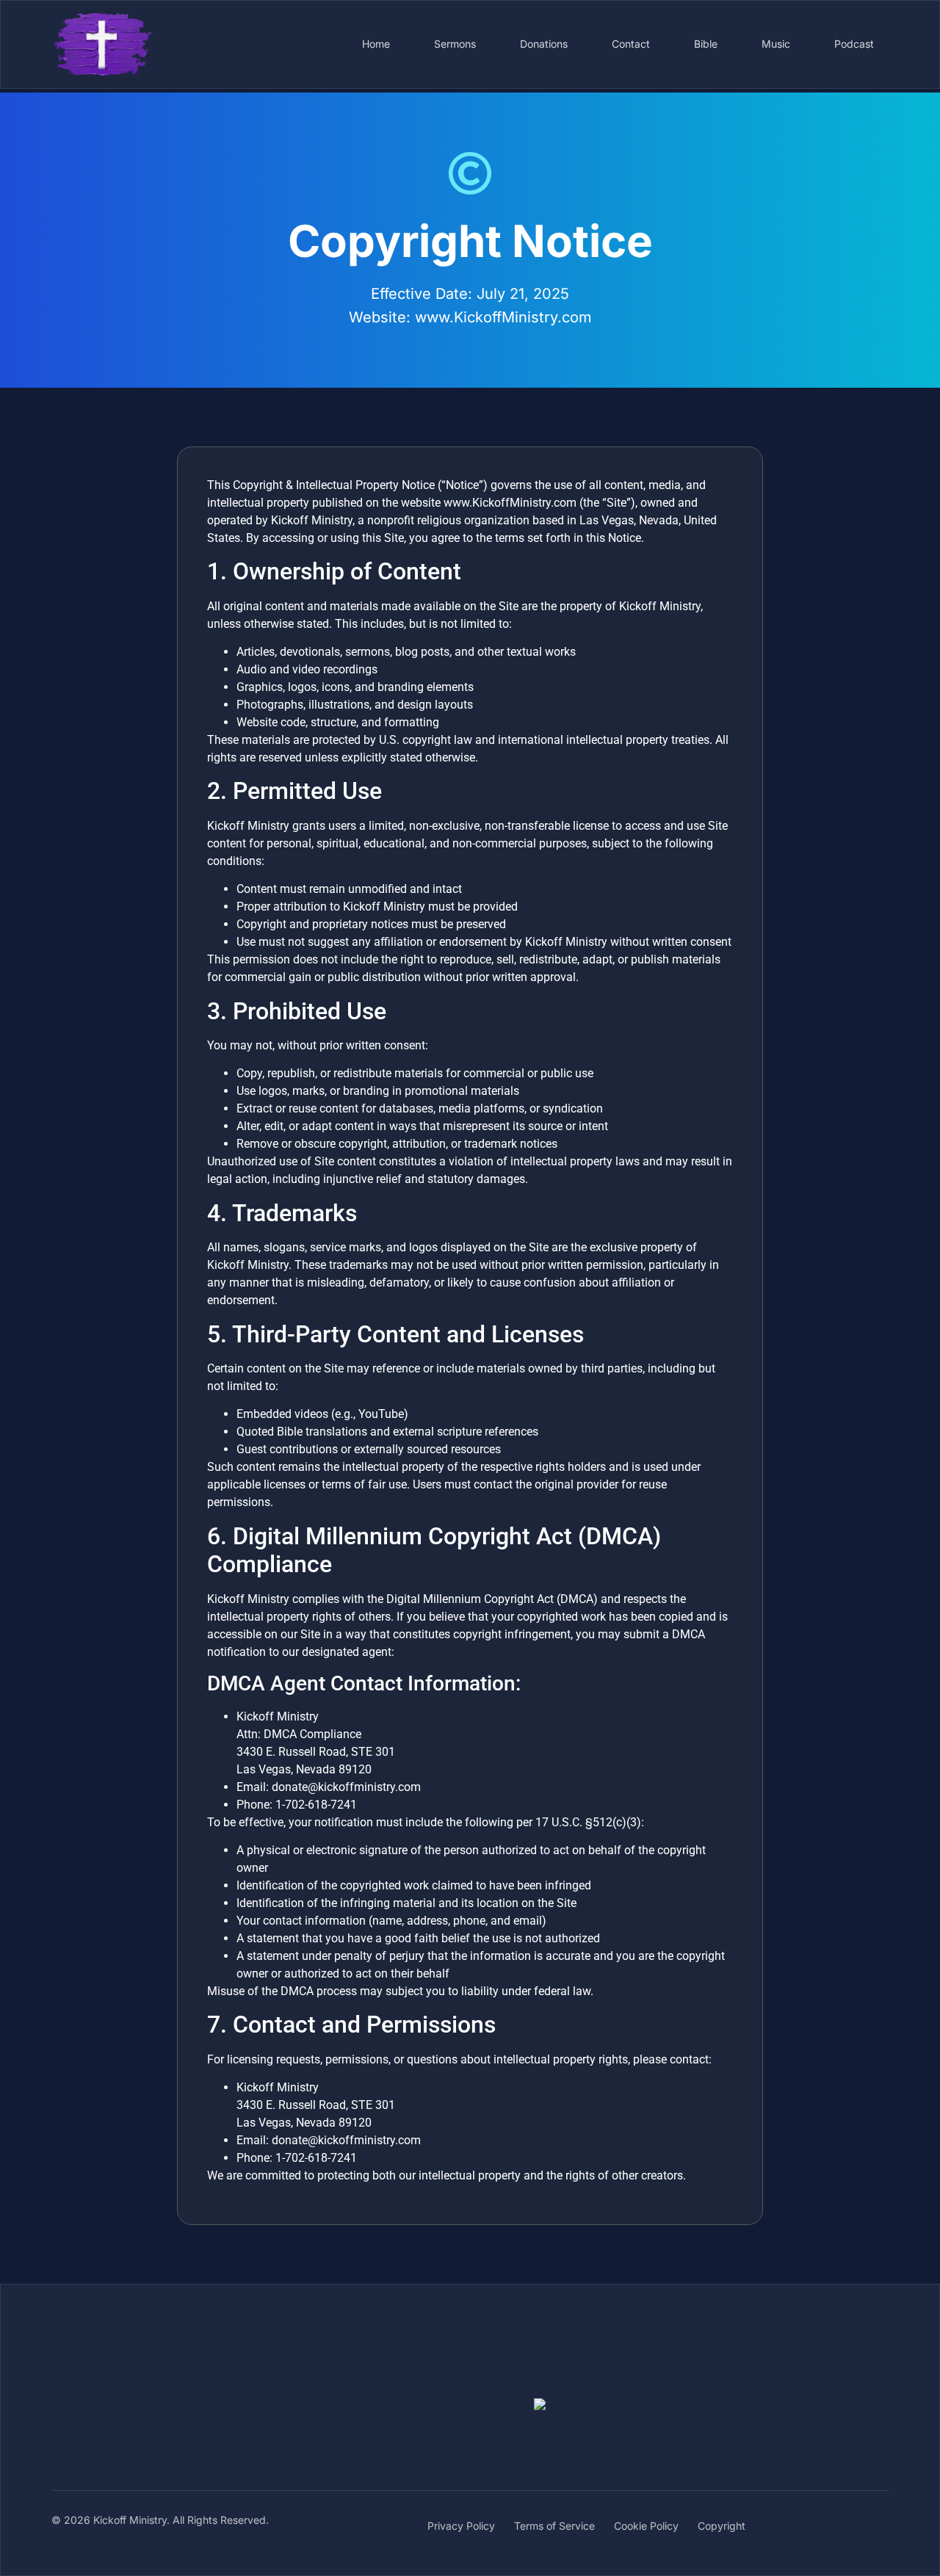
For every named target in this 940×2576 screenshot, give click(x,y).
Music (776, 44)
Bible (706, 44)
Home (376, 44)
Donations (544, 44)
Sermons (455, 44)
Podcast (854, 44)
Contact (631, 44)
